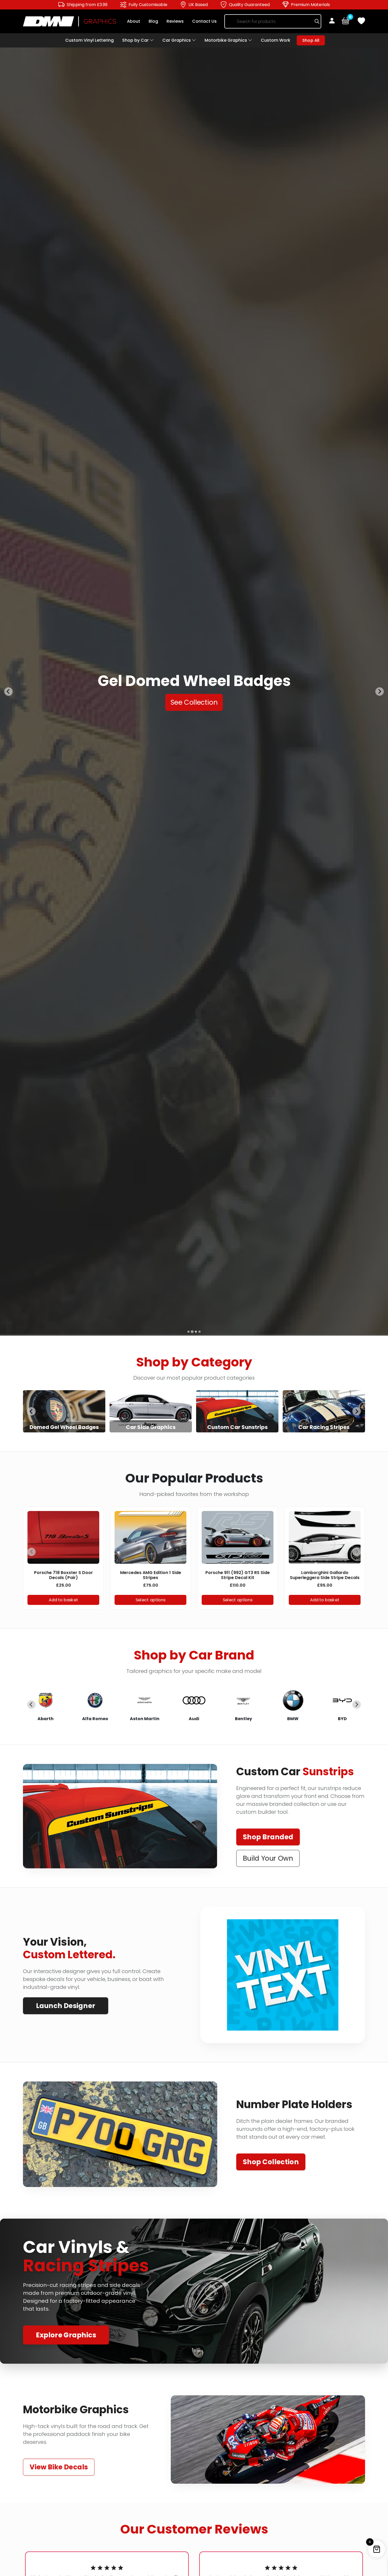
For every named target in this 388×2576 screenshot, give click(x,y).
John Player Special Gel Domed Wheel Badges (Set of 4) (151, 1575)
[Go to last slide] (31, 1411)
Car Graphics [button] (177, 40)
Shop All (311, 40)
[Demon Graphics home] (70, 21)
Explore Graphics (66, 2335)
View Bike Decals (59, 2467)
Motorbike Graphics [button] (226, 40)
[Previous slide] (8, 692)
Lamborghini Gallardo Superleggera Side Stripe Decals (64, 1575)
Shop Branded (268, 1837)
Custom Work (276, 40)
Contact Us (204, 21)
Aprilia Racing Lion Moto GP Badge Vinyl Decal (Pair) (238, 1575)
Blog (153, 21)
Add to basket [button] (64, 1600)
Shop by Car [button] (136, 40)
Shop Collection (271, 2162)
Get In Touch (194, 710)
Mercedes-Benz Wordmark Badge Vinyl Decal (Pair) (325, 1575)
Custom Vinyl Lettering (89, 40)
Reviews (175, 21)
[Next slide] (357, 1411)
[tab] (188, 1332)
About (134, 21)
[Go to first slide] (380, 692)
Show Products (64, 1411)
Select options (151, 1600)
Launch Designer (65, 2006)
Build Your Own (268, 1858)
